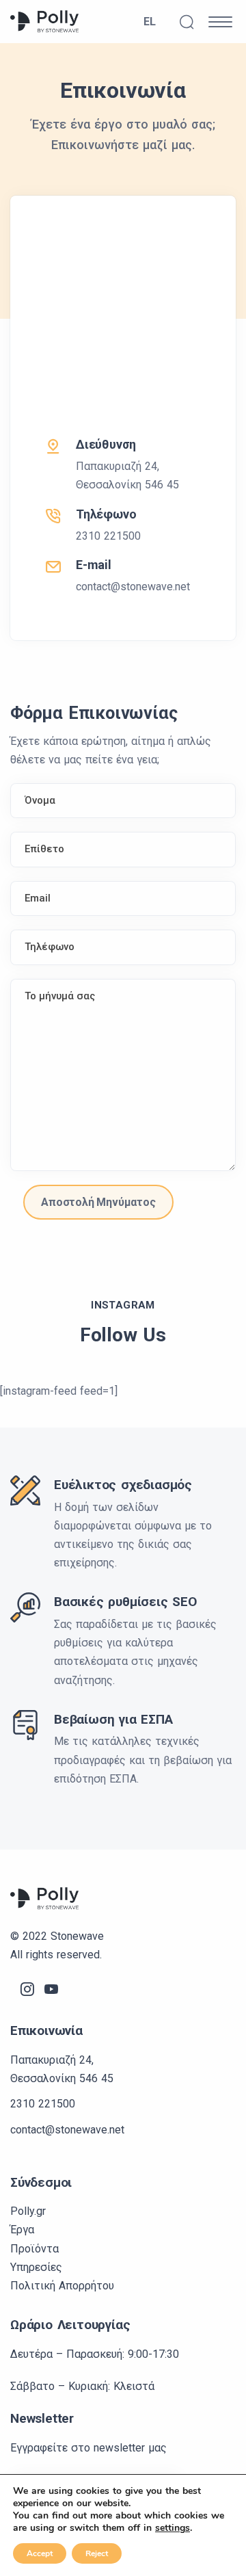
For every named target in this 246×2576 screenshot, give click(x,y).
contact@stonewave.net (133, 587)
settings (173, 2528)
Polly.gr (28, 2211)
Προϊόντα (35, 2249)
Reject (97, 2553)
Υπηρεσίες (36, 2267)
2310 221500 (108, 536)
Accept (40, 2553)
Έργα (22, 2230)
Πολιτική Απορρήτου (62, 2286)
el (154, 24)
